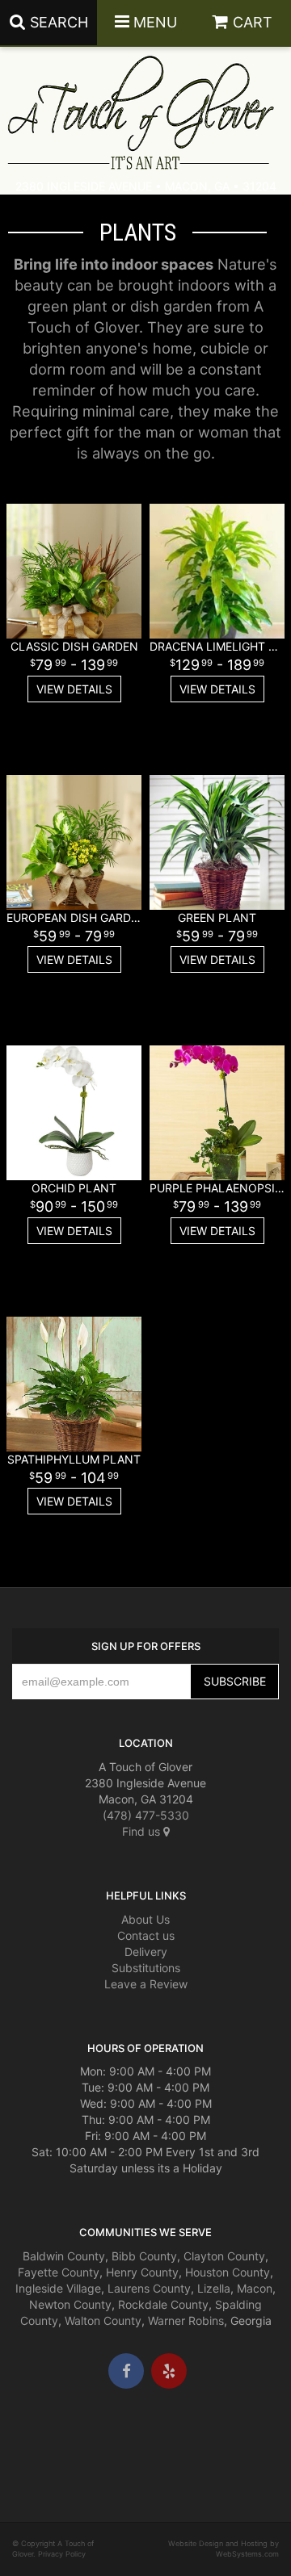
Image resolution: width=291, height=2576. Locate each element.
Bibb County (144, 2256)
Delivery (146, 1952)
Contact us (146, 1935)
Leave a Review (146, 1984)
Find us (143, 1831)
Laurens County (149, 2288)
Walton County (103, 2320)
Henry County (142, 2272)
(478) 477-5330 (146, 1815)
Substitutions (146, 1968)
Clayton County (224, 2256)
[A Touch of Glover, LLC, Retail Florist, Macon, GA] (36, 2437)
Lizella (214, 2288)
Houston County (228, 2272)
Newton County (70, 2304)
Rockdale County (163, 2304)
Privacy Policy (62, 2554)
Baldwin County (64, 2256)
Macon (255, 2288)
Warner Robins (186, 2320)
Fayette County (59, 2272)
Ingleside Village (58, 2288)
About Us (145, 1919)
